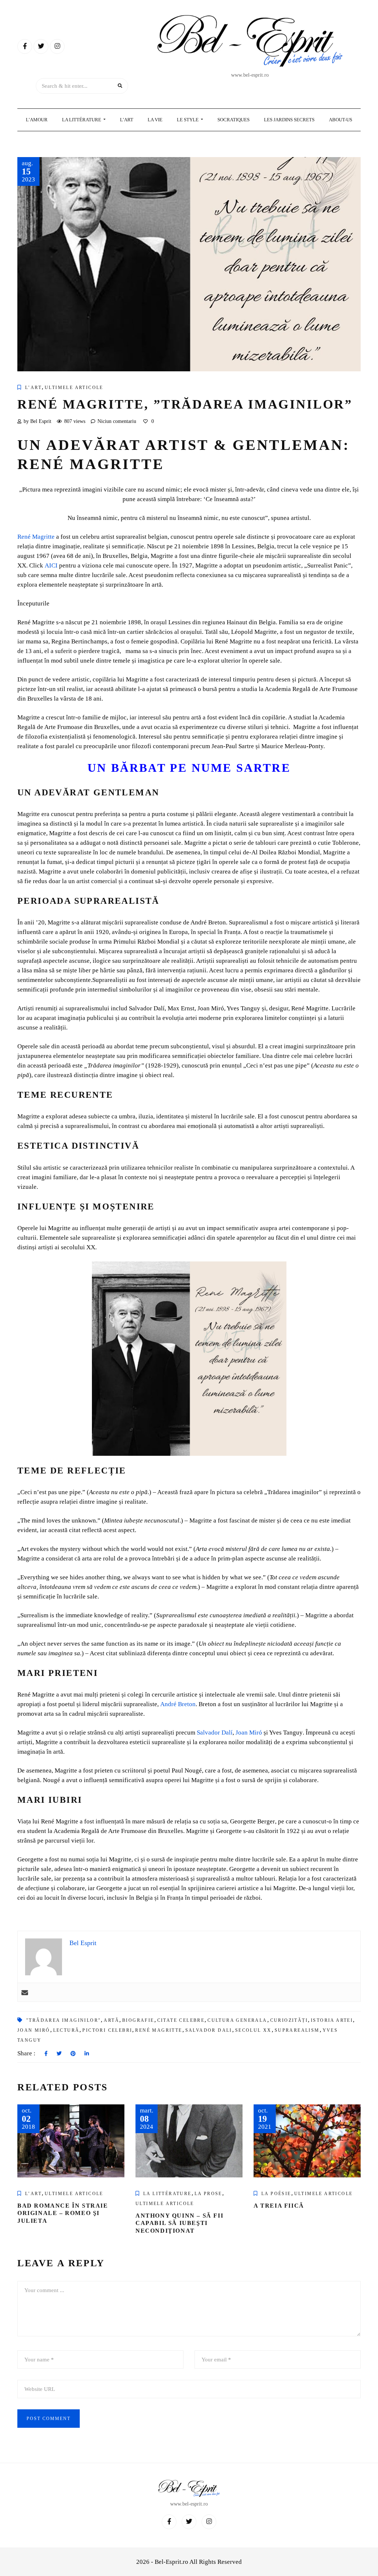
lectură (66, 2030)
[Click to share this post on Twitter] (59, 2054)
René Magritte (159, 2030)
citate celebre (181, 2020)
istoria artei (332, 2020)
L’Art (127, 120)
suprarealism (297, 2030)
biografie (138, 2020)
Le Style (188, 120)
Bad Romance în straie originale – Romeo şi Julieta (63, 2213)
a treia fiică (279, 2206)
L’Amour (37, 120)
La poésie (276, 2194)
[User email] (25, 1992)
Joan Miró (249, 1733)
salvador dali (209, 2030)
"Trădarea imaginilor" (63, 2020)
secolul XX (253, 2030)
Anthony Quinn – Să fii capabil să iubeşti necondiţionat (179, 2223)
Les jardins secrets (289, 120)
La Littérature (82, 120)
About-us (341, 120)
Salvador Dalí (215, 1733)
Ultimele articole (74, 388)
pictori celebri (107, 2030)
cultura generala (237, 2020)
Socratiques (233, 120)
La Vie (155, 120)
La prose (208, 2194)
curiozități (289, 2020)
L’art (33, 388)
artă (111, 2020)
